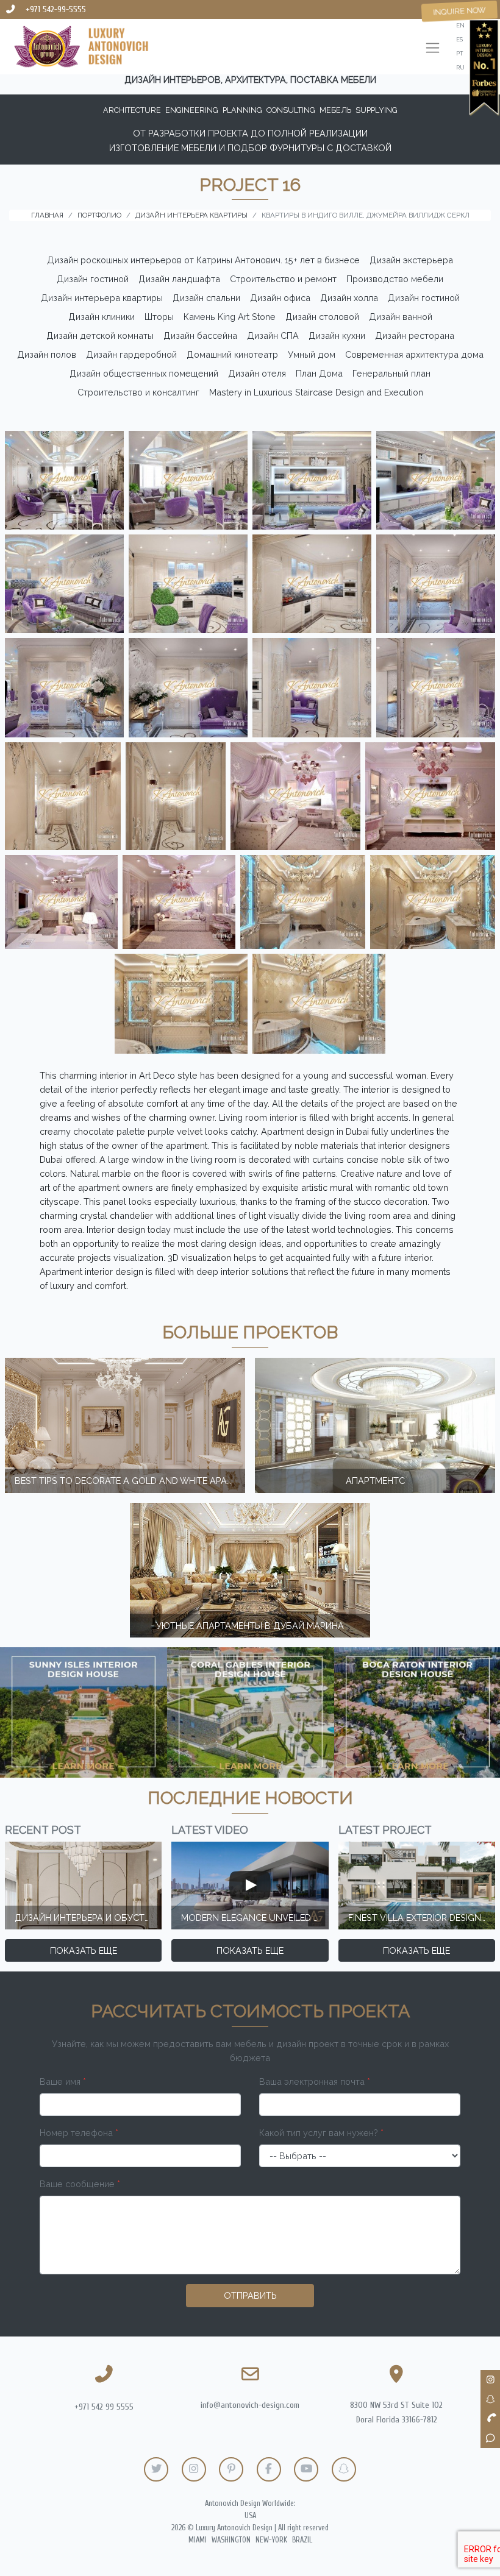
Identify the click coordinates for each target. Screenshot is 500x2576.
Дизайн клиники (102, 317)
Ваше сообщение (80, 2184)
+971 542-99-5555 (56, 9)
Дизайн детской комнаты (100, 335)
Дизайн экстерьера (411, 260)
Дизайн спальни (206, 298)
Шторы (159, 317)
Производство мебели (395, 279)
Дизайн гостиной (93, 279)
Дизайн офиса (280, 298)
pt (459, 53)
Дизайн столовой (322, 317)
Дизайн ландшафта (179, 279)
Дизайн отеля (257, 373)
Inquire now (459, 11)
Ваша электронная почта (315, 2081)
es (459, 39)
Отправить (250, 2295)
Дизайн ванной (401, 317)
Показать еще (84, 1950)
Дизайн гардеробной (131, 354)
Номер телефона (79, 2133)
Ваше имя (63, 2081)
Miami (198, 2540)
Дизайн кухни (337, 335)
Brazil (302, 2540)
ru (460, 67)
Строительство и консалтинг (138, 392)
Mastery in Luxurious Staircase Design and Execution (316, 392)
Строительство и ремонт (283, 279)
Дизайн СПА (273, 335)
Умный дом (312, 354)
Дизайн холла (349, 298)
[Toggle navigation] (433, 49)
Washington (231, 2540)
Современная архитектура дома (414, 354)
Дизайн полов (47, 354)
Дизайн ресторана (415, 335)
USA (250, 2516)
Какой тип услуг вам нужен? (321, 2133)
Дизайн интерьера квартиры (102, 298)
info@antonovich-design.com (250, 2405)
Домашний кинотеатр (232, 354)
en (460, 25)
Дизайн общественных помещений (144, 373)
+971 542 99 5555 (104, 2407)
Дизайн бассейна (200, 335)
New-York (271, 2540)
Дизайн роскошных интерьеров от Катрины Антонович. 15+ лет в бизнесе (203, 260)
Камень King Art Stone (230, 317)
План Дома (319, 373)
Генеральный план (391, 373)
